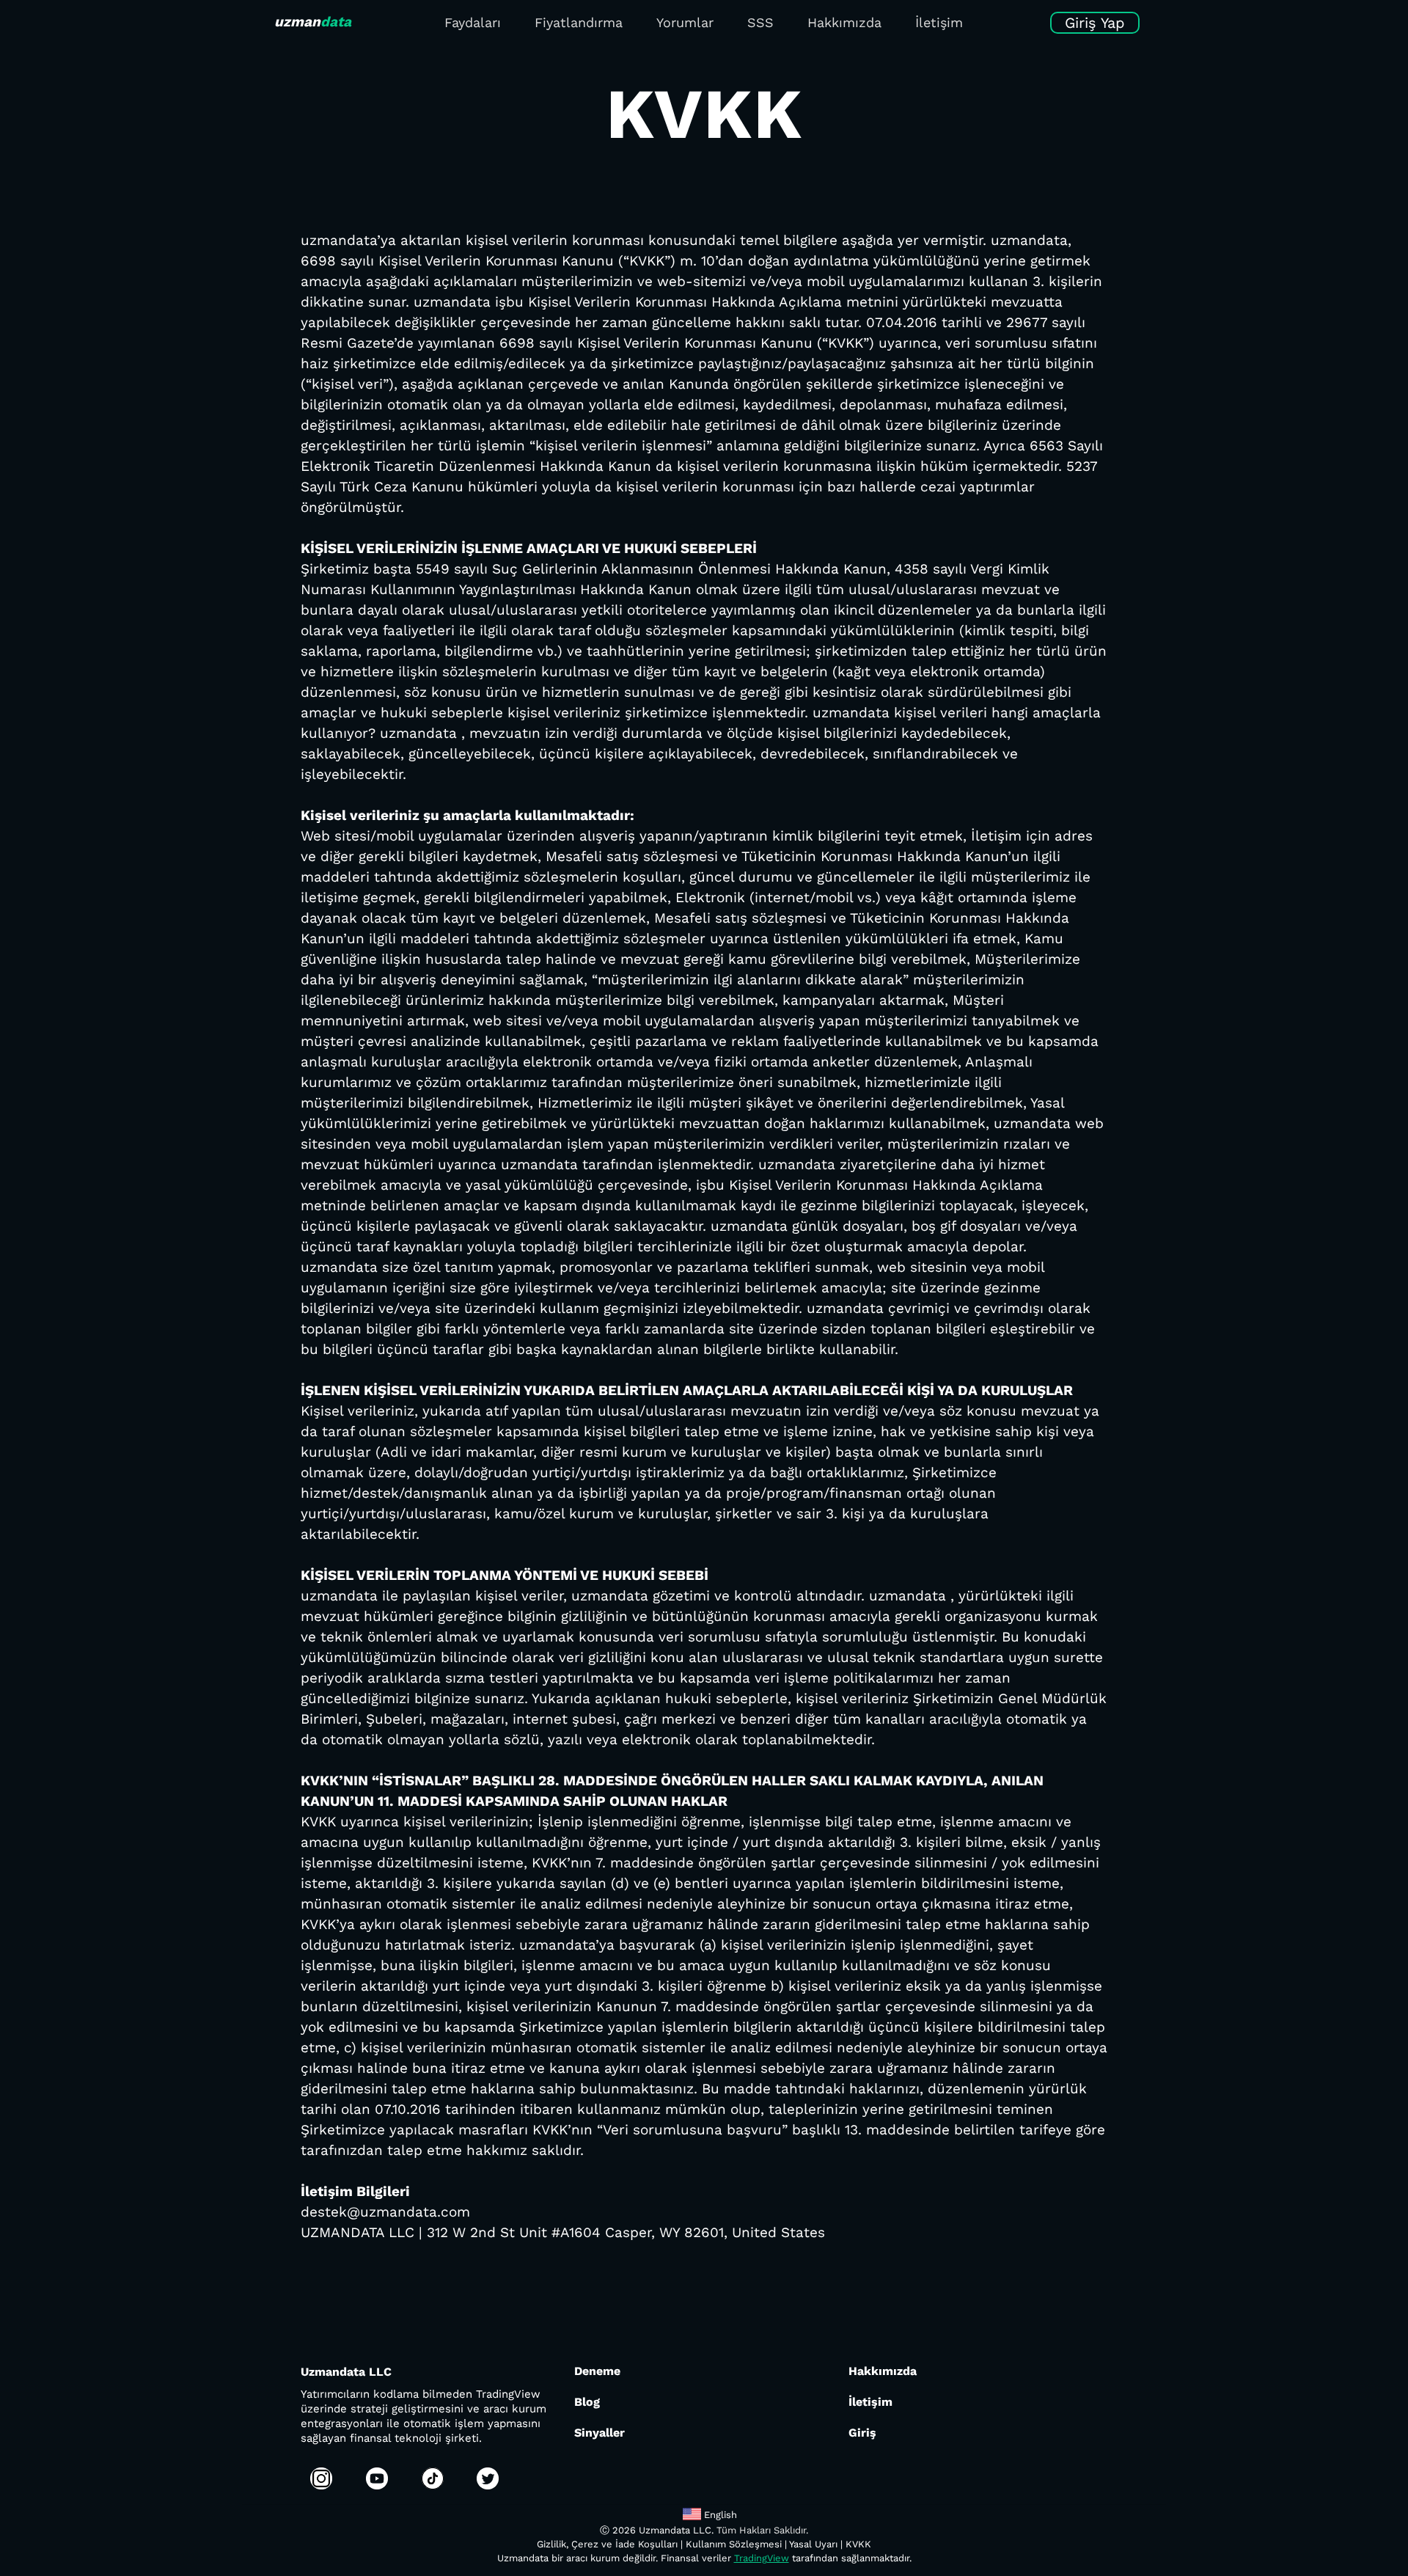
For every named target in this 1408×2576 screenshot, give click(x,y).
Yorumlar (685, 22)
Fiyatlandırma (579, 22)
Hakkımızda (844, 22)
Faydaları (473, 22)
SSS (760, 22)
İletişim (939, 22)
